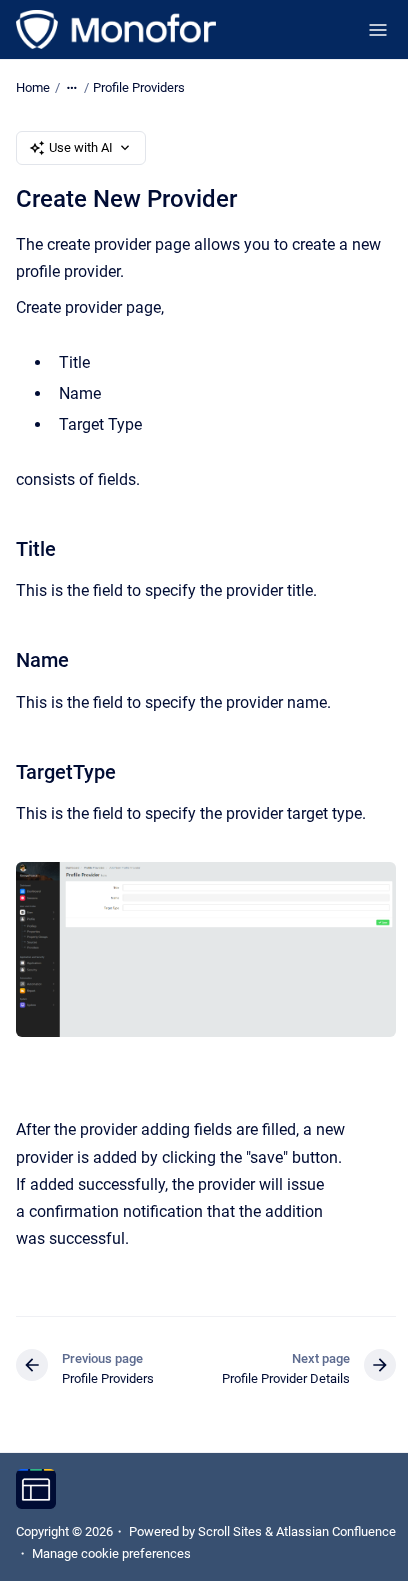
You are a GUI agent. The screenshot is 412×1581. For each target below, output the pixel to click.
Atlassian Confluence (336, 1531)
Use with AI (81, 147)
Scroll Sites (230, 1531)
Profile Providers (139, 87)
